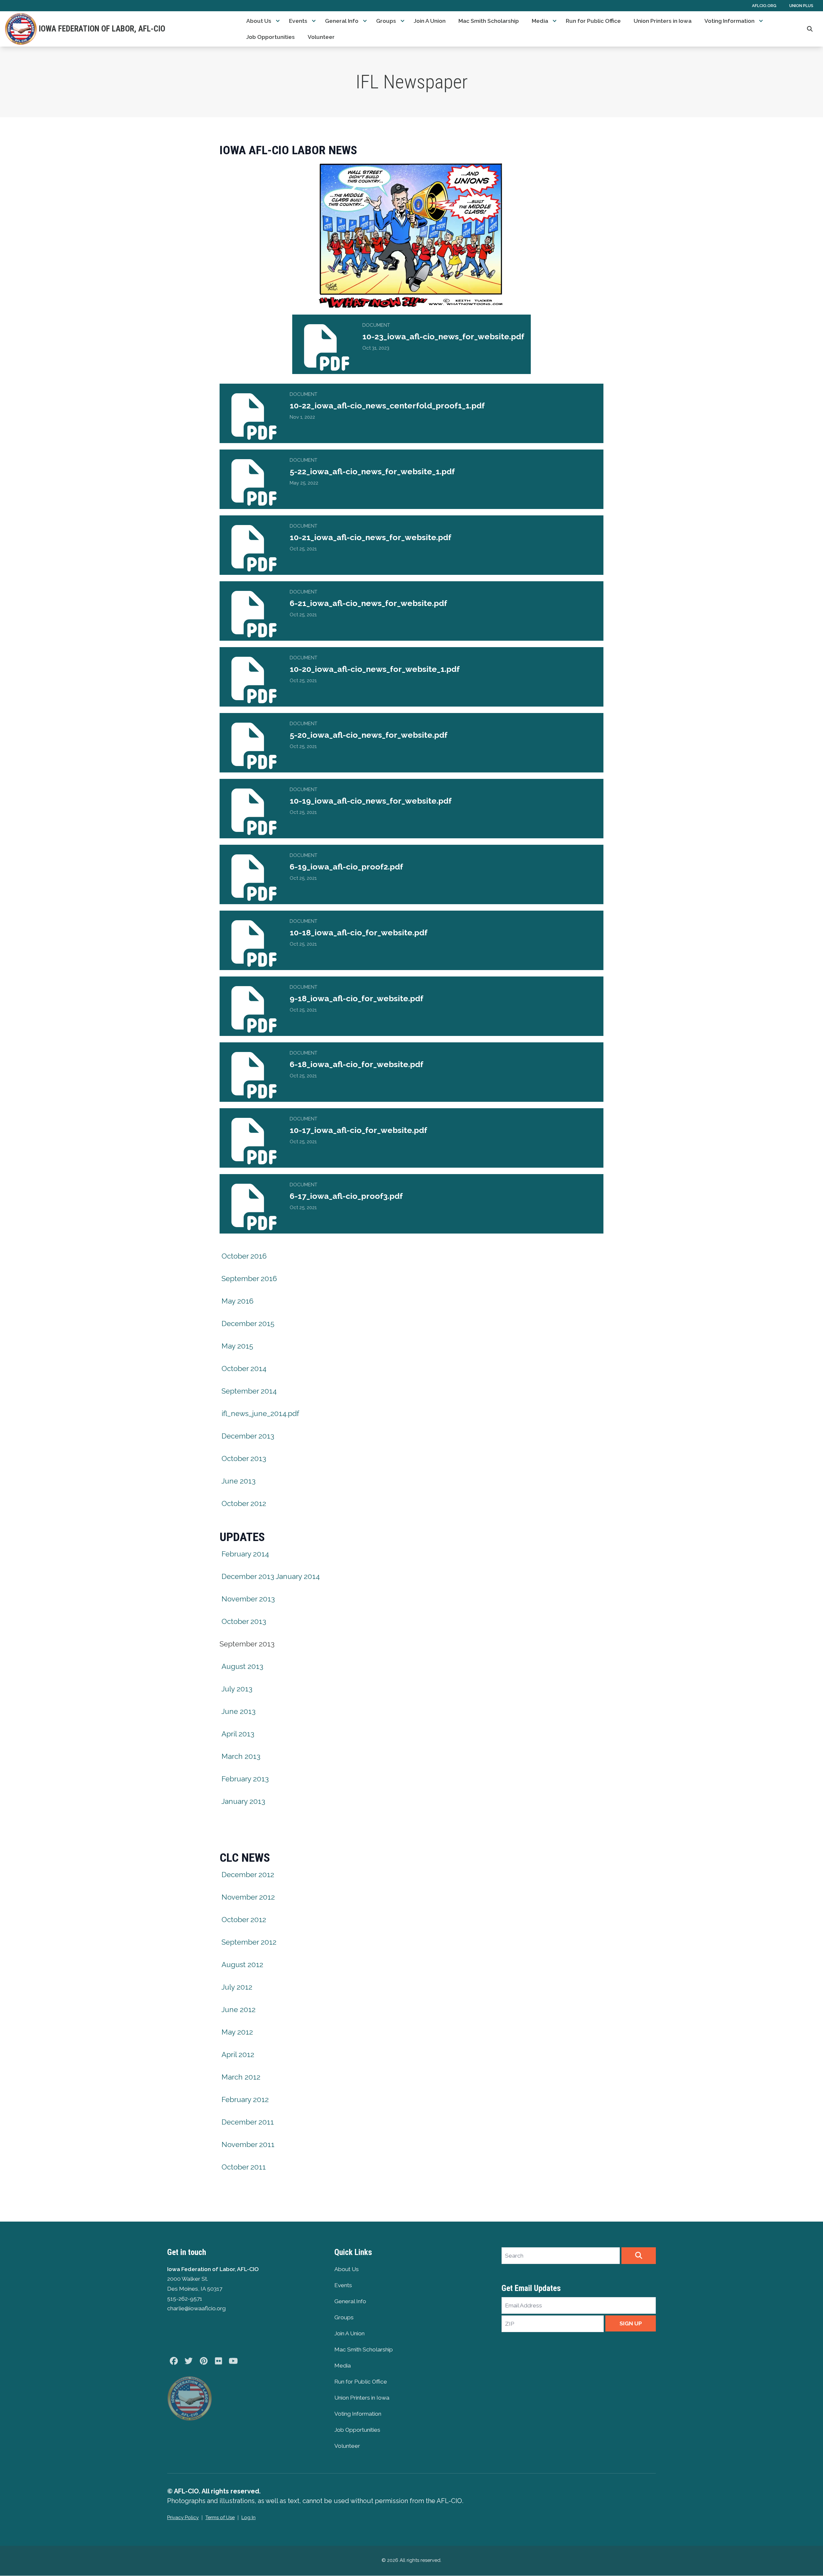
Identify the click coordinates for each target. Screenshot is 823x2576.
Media (540, 21)
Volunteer (321, 37)
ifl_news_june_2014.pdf (260, 1413)
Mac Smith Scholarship (489, 21)
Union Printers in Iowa (663, 21)
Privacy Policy (183, 2518)
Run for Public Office (593, 21)
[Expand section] (278, 21)
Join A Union (430, 21)
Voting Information (729, 21)
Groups (386, 21)
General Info (342, 21)
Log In (249, 2518)
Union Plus (801, 6)
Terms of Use (220, 2518)
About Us (259, 21)
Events (298, 21)
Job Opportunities (271, 37)
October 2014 (244, 1368)
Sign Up (631, 2323)
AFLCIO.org (764, 6)
